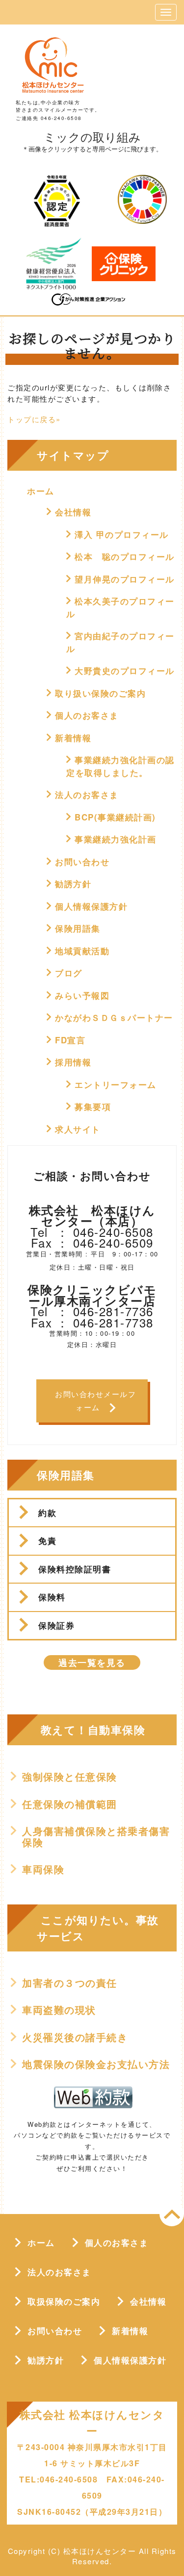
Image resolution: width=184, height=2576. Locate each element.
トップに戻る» (34, 419)
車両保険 (43, 1869)
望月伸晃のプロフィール (125, 579)
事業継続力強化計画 (116, 839)
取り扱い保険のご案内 (100, 693)
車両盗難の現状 (59, 2010)
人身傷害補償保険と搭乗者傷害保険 (96, 1837)
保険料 (52, 1597)
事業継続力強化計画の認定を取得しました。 (120, 766)
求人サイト (78, 1129)
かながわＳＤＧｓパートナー (114, 1017)
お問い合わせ (82, 862)
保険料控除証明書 (75, 1569)
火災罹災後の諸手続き (75, 2037)
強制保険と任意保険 (70, 1777)
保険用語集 (78, 928)
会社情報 (73, 512)
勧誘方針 (73, 884)
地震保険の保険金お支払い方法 (96, 2064)
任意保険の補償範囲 (70, 1804)
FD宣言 (70, 1040)
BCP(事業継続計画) (115, 817)
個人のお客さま (87, 715)
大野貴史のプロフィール (125, 671)
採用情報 (73, 1062)
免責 (47, 1541)
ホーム (41, 491)
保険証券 (56, 1625)
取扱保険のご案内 (64, 2301)
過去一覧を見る (92, 1662)
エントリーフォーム (116, 1084)
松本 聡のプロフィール (125, 556)
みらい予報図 (82, 995)
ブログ (69, 973)
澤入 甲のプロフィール (122, 534)
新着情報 (73, 738)
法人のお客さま (87, 794)
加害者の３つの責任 (70, 1983)
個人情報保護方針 (91, 906)
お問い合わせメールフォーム (95, 1401)
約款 (47, 1513)
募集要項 (93, 1107)
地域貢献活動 (82, 951)
